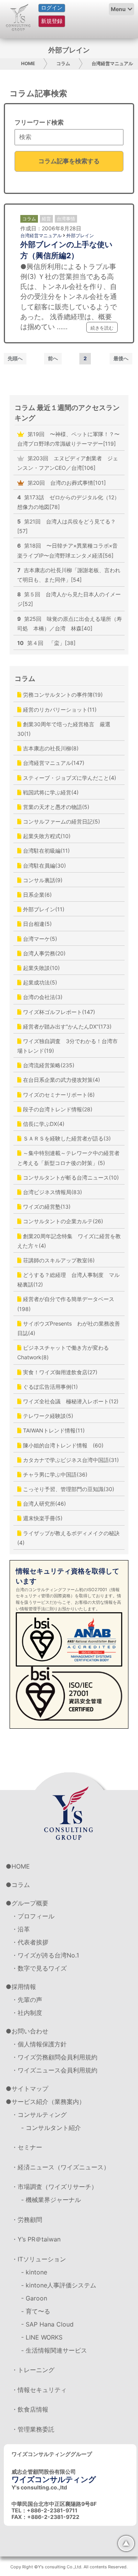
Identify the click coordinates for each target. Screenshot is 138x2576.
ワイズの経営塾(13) (46, 1207)
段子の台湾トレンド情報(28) (57, 1109)
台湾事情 (66, 219)
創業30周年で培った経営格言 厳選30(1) (64, 729)
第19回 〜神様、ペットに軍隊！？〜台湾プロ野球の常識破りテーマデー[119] (68, 439)
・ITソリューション (39, 2259)
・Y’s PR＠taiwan (36, 2239)
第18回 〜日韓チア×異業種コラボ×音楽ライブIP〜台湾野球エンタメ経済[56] (67, 550)
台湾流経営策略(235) (48, 1065)
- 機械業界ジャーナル (51, 2200)
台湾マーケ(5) (39, 939)
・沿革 (21, 1929)
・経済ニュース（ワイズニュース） (61, 2167)
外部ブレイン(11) (43, 909)
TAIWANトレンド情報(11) (53, 1430)
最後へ (121, 358)
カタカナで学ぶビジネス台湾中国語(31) (70, 1460)
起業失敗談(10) (41, 968)
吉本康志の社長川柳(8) (50, 748)
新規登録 (52, 21)
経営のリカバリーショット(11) (59, 710)
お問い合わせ (30, 2031)
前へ (53, 358)
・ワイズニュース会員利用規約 (54, 2070)
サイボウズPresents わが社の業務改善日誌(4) (69, 1328)
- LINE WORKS (42, 2337)
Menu (118, 9)
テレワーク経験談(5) (47, 1416)
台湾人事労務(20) (44, 953)
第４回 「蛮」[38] (46, 643)
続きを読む (102, 328)
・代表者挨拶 (30, 1942)
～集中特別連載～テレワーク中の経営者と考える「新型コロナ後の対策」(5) (68, 1158)
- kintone (34, 2272)
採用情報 (24, 1987)
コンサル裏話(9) (42, 880)
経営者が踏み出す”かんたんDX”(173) (67, 1026)
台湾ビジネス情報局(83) (52, 1192)
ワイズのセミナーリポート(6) (58, 1095)
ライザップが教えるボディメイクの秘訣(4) (68, 1538)
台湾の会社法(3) (42, 997)
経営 (46, 219)
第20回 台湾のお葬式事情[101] (66, 483)
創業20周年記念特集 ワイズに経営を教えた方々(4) (69, 1241)
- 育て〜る (36, 2311)
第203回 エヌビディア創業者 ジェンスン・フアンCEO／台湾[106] (68, 463)
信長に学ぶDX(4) (43, 1124)
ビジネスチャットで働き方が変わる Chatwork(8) (66, 1352)
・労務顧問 (27, 2220)
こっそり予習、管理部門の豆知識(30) (68, 1489)
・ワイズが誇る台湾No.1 (45, 1955)
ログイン (52, 8)
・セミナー (27, 2147)
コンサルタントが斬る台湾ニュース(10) (70, 1177)
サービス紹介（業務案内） (48, 2102)
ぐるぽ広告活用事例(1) (50, 1387)
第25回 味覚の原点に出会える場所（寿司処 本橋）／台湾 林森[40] (70, 623)
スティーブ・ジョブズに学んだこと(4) (69, 778)
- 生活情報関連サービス (54, 2350)
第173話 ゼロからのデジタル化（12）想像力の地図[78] (68, 502)
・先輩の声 (27, 2000)
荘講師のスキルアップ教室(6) (58, 1260)
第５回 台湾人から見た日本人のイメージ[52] (69, 599)
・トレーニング (33, 2370)
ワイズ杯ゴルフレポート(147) (58, 1012)
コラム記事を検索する (69, 161)
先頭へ (15, 358)
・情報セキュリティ (39, 2390)
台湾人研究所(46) (44, 1504)
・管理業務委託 (33, 2429)
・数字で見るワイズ (39, 1968)
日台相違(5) (37, 924)
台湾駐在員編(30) (44, 866)
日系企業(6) (37, 895)
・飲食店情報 (30, 2409)
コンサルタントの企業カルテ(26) (62, 1221)
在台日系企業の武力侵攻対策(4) (61, 1080)
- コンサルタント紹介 (51, 2128)
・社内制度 (27, 2013)
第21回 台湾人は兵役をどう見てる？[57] (67, 526)
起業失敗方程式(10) (46, 836)
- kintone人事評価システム (59, 2285)
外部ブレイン (80, 235)
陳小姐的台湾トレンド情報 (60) (62, 1445)
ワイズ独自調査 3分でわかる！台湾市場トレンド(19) (67, 1046)
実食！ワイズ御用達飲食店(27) (59, 1372)
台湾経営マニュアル (112, 63)
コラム (63, 63)
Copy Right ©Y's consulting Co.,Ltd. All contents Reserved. (69, 2567)
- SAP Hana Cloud (47, 2324)
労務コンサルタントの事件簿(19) (62, 695)
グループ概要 (30, 1903)
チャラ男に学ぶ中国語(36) (54, 1474)
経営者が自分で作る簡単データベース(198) (66, 1304)
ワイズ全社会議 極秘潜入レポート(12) (70, 1401)
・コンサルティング (39, 2115)
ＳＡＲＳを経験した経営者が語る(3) (66, 1138)
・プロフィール (33, 1916)
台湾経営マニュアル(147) (53, 763)
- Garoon (34, 2298)
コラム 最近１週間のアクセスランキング (67, 413)
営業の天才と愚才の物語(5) (55, 807)
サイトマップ (30, 2089)
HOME (28, 63)
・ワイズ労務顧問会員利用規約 (54, 2057)
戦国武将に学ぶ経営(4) (50, 792)
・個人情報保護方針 (39, 2044)
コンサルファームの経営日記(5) (61, 821)
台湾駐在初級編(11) (46, 851)
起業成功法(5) (39, 982)
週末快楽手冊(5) (42, 1518)
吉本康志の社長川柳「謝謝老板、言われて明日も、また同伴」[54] (69, 575)
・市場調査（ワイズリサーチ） (54, 2187)
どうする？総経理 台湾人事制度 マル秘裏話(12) (68, 1280)
